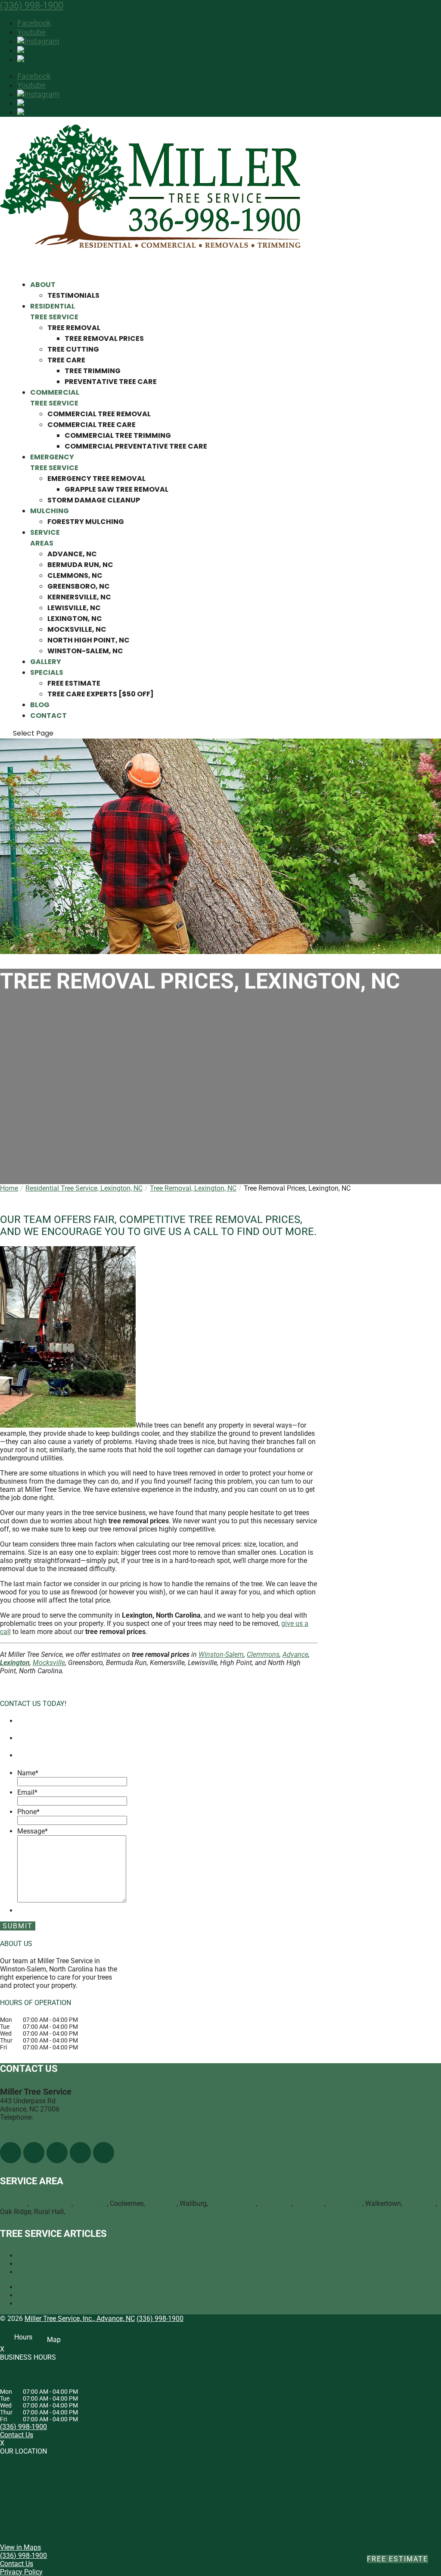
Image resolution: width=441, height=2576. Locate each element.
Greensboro (84, 2212)
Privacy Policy (21, 2572)
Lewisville (309, 2203)
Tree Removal (74, 328)
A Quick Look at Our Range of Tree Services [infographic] (103, 2272)
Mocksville (49, 1663)
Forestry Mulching (86, 522)
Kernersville (345, 2203)
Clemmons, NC (75, 575)
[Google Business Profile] (80, 2153)
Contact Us (17, 2435)
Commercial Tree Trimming (118, 435)
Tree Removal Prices (104, 338)
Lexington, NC (75, 619)
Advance (295, 1654)
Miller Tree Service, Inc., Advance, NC (80, 2319)
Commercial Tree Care (92, 425)
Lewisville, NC (74, 608)
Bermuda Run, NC (80, 565)
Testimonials (73, 295)
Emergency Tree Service (54, 462)
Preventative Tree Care (111, 382)
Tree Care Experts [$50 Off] (101, 694)
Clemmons (263, 1654)
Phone (28, 1812)
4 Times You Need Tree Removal (66, 2256)
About (43, 285)
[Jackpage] (104, 2153)
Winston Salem (233, 2203)
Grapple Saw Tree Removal (116, 489)
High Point (420, 2203)
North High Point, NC (89, 640)
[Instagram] (38, 41)
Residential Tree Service (54, 312)
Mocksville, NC (77, 629)
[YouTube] (57, 2153)
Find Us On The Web (31, 2138)
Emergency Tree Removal (96, 479)
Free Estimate (74, 683)
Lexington (15, 1663)
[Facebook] (11, 2153)
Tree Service (36, 2287)
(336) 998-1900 (32, 5)
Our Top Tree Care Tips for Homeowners (78, 2264)
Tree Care (66, 360)
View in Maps (20, 2547)
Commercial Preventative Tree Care (136, 446)
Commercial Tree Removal (99, 414)
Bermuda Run (51, 2203)
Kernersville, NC (79, 597)
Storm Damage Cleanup (94, 500)
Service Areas (45, 538)
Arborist (29, 2295)
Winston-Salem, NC (85, 651)
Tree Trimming (93, 371)
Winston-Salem (221, 1654)
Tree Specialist (39, 2303)
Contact (48, 716)
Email (27, 1792)
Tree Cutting (73, 349)
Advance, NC (72, 554)
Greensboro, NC (79, 586)
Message (33, 1831)
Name (28, 1773)
